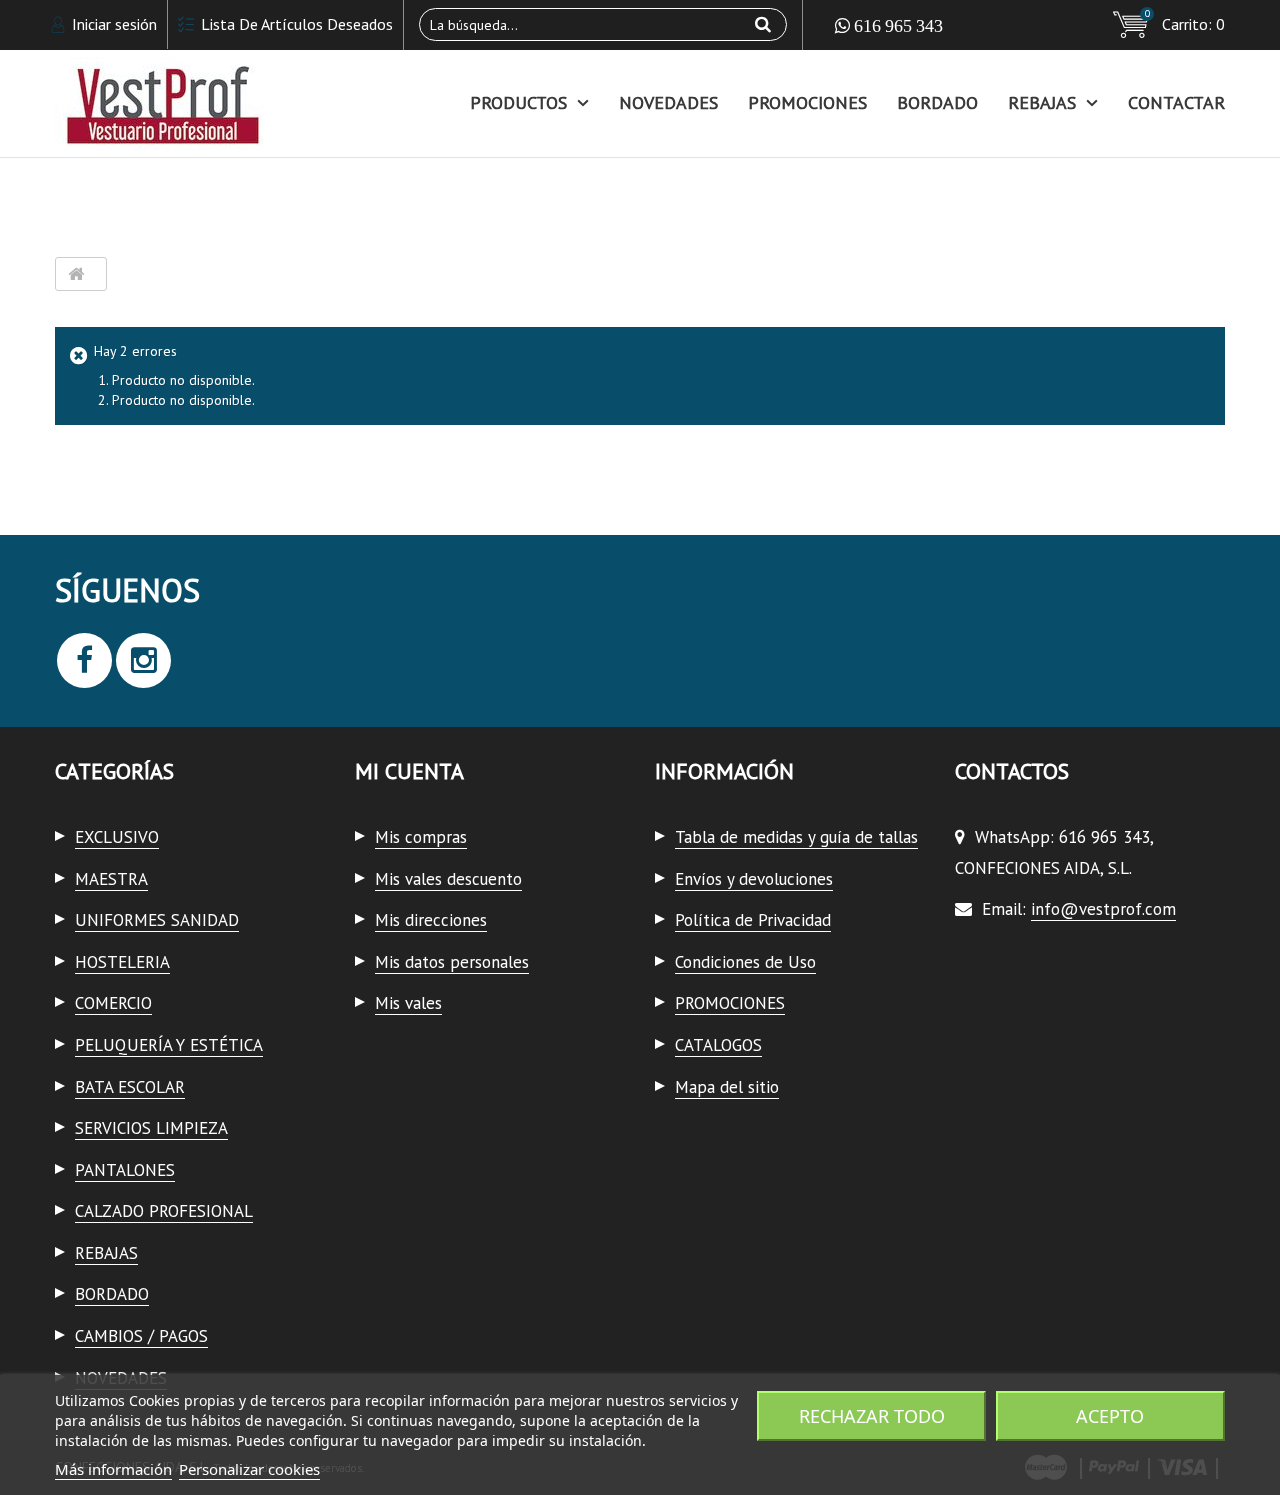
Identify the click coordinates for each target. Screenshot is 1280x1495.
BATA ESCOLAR (130, 1087)
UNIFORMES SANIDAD (157, 920)
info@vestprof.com (1103, 909)
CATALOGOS (718, 1045)
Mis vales (408, 1003)
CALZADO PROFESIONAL (164, 1211)
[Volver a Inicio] (76, 274)
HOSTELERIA (122, 962)
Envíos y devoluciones (754, 879)
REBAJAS (1042, 102)
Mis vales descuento (448, 879)
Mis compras (421, 837)
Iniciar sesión (112, 24)
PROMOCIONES (807, 102)
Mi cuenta (409, 771)
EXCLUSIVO (117, 837)
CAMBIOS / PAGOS (141, 1336)
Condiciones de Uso (745, 962)
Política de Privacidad (753, 920)
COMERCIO (113, 1003)
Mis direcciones (431, 920)
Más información (113, 1469)
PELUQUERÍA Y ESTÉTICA (169, 1045)
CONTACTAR (1176, 102)
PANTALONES (125, 1170)
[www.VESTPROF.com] (240, 103)
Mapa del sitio (727, 1087)
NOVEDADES (668, 102)
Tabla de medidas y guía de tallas (796, 837)
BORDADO (937, 102)
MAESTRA (111, 879)
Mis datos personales (452, 962)
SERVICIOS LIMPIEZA (151, 1128)
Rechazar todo (872, 1416)
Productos (518, 102)
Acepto (1110, 1416)
